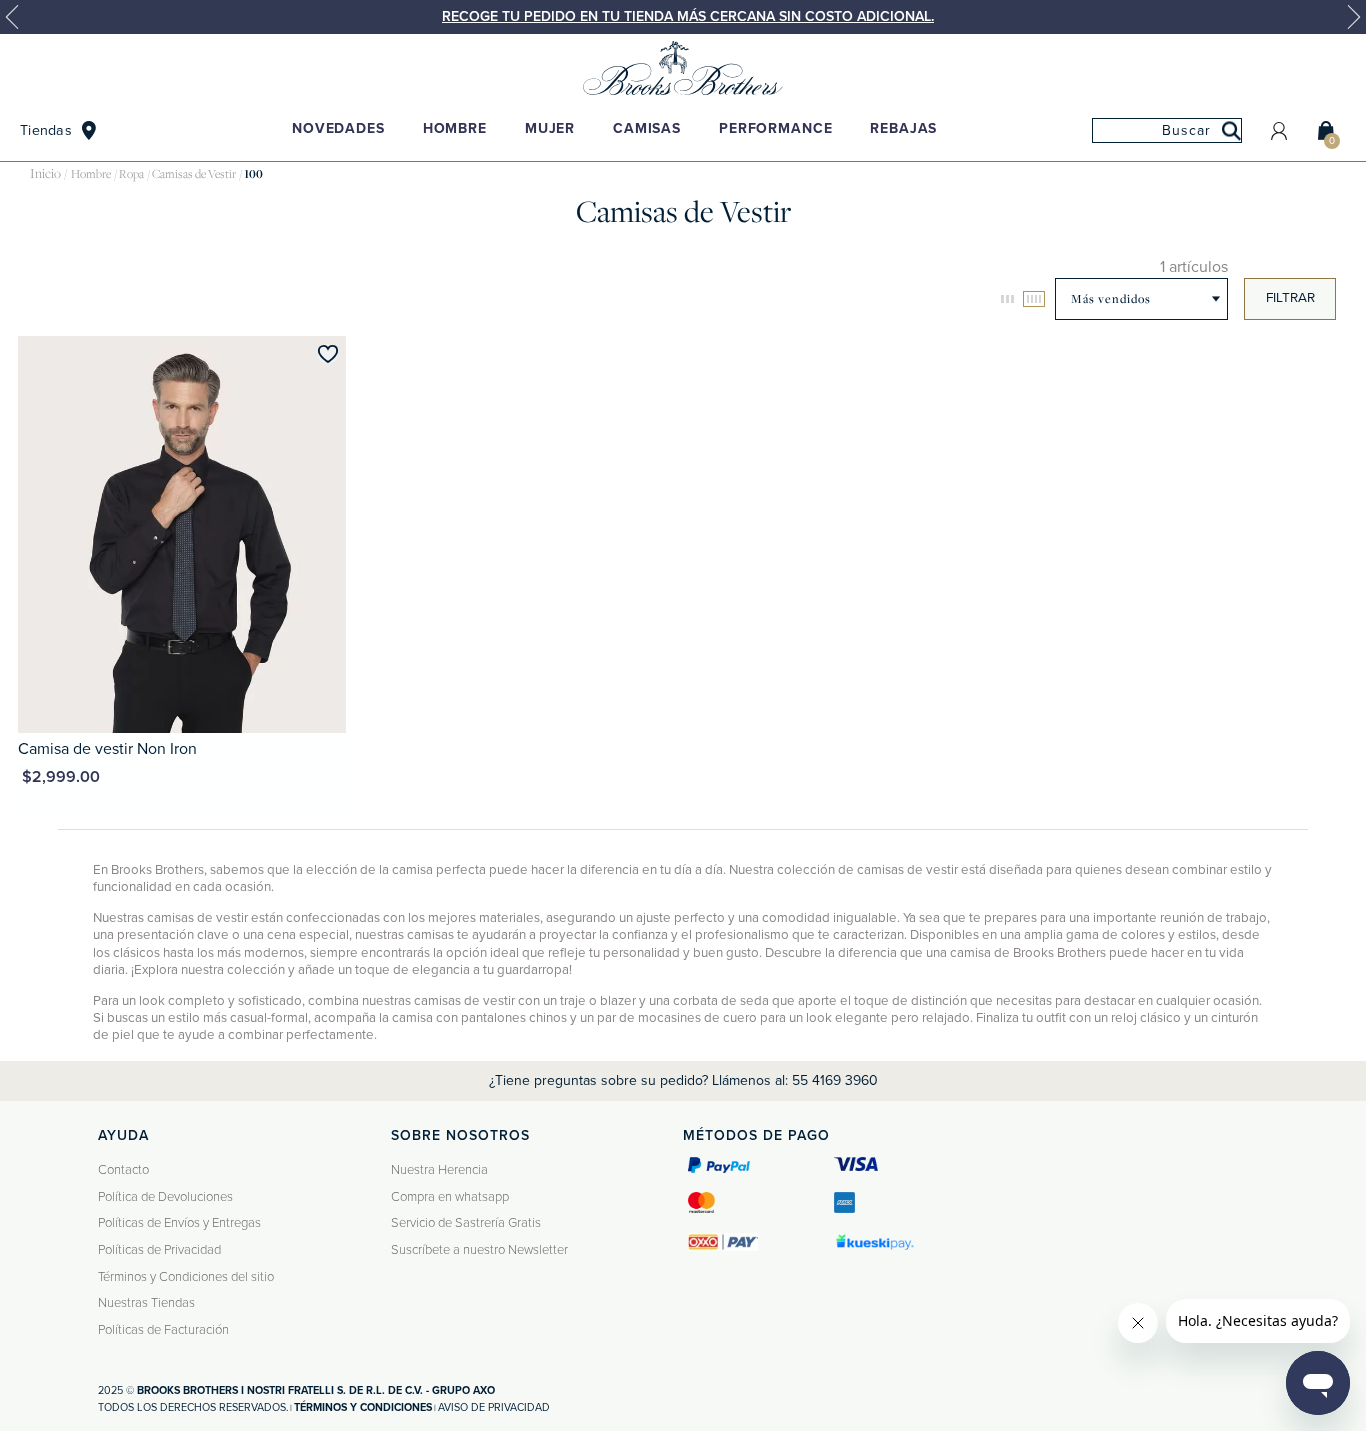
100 (253, 174)
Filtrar (1290, 298)
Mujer (550, 128)
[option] (683, 17)
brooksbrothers (45, 174)
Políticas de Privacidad (159, 1250)
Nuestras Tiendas (146, 1303)
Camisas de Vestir (194, 174)
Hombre (455, 128)
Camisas (647, 128)
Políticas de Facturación (163, 1330)
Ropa (131, 174)
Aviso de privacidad (494, 1407)
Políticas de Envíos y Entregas (179, 1223)
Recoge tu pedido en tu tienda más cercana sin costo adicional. (688, 16)
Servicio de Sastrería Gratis (466, 1223)
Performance (775, 128)
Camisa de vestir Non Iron (107, 749)
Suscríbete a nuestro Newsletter (479, 1250)
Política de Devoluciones (165, 1197)
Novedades (338, 128)
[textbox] (1167, 130)
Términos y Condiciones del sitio (186, 1277)
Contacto (123, 1170)
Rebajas (903, 128)
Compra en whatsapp (450, 1197)
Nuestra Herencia (439, 1170)
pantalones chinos (514, 1018)
